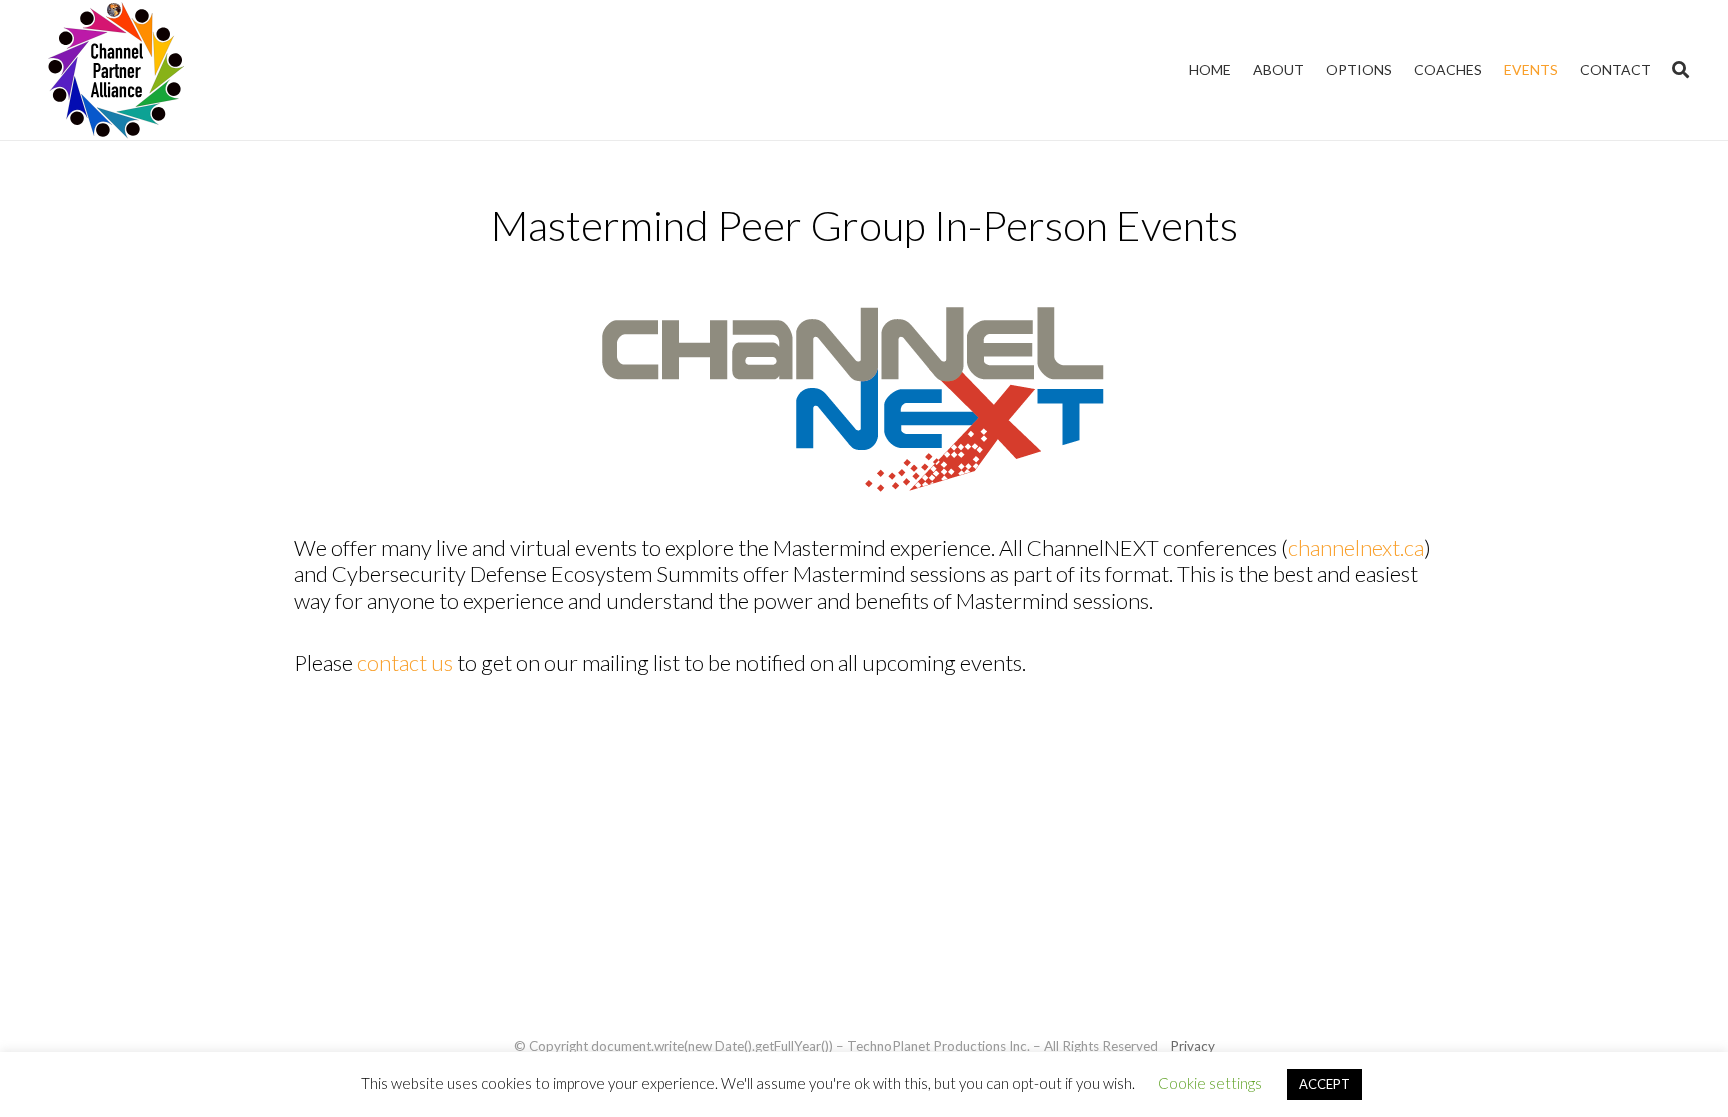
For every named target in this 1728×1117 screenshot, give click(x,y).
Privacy (1192, 1046)
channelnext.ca (1356, 547)
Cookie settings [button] (1210, 1083)
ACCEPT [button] (1324, 1084)
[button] (1680, 70)
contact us (405, 662)
